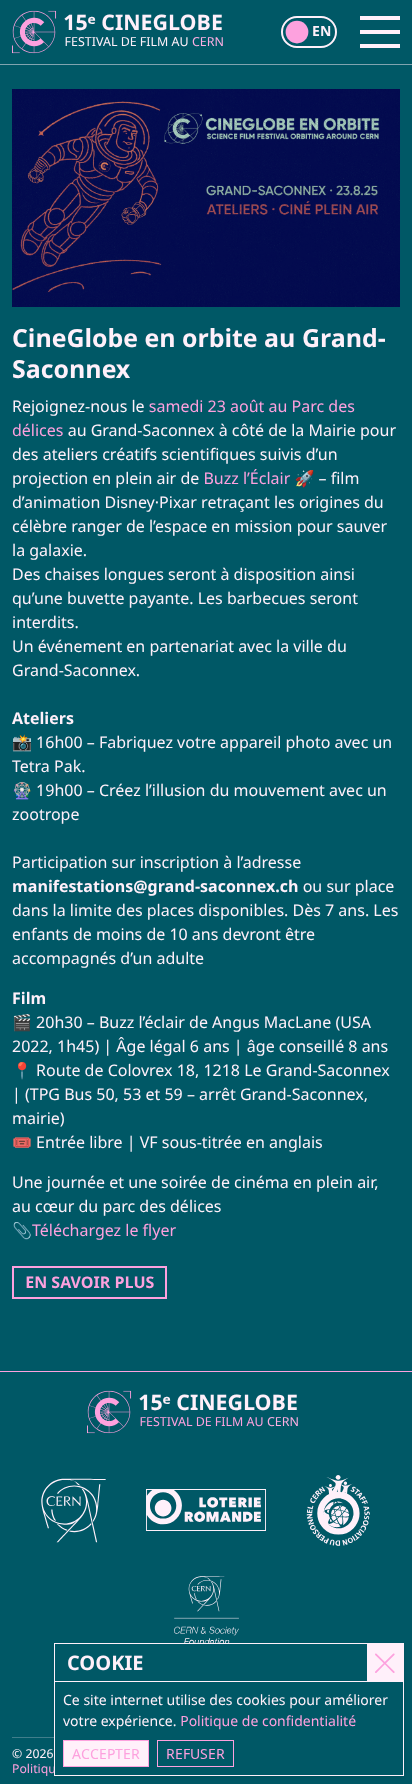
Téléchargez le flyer (104, 1230)
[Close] (385, 1662)
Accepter (106, 1753)
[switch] (309, 32)
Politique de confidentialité (268, 1721)
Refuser (195, 1753)
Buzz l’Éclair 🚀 (258, 478)
